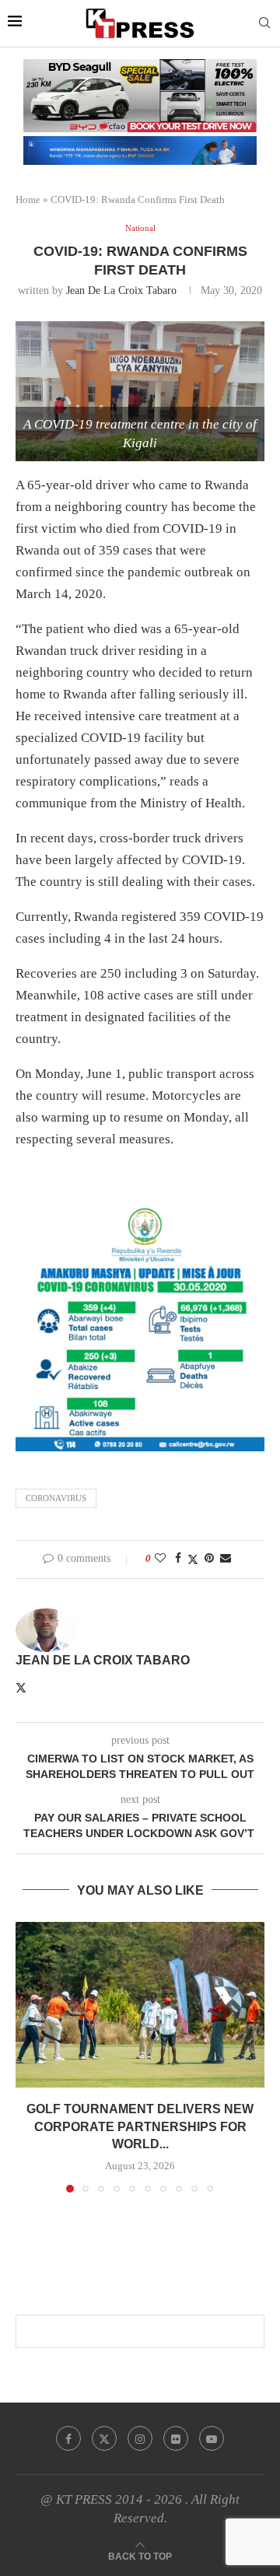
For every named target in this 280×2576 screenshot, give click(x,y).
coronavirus (56, 1498)
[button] (29, 2056)
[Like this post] (160, 1559)
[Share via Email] (226, 1559)
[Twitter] (104, 2438)
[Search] (264, 23)
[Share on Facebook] (178, 1559)
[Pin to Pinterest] (209, 1559)
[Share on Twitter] (193, 1559)
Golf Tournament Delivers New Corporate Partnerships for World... (140, 2126)
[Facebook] (68, 2438)
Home (28, 199)
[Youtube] (212, 2438)
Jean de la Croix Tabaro (121, 290)
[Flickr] (176, 2438)
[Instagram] (140, 2438)
